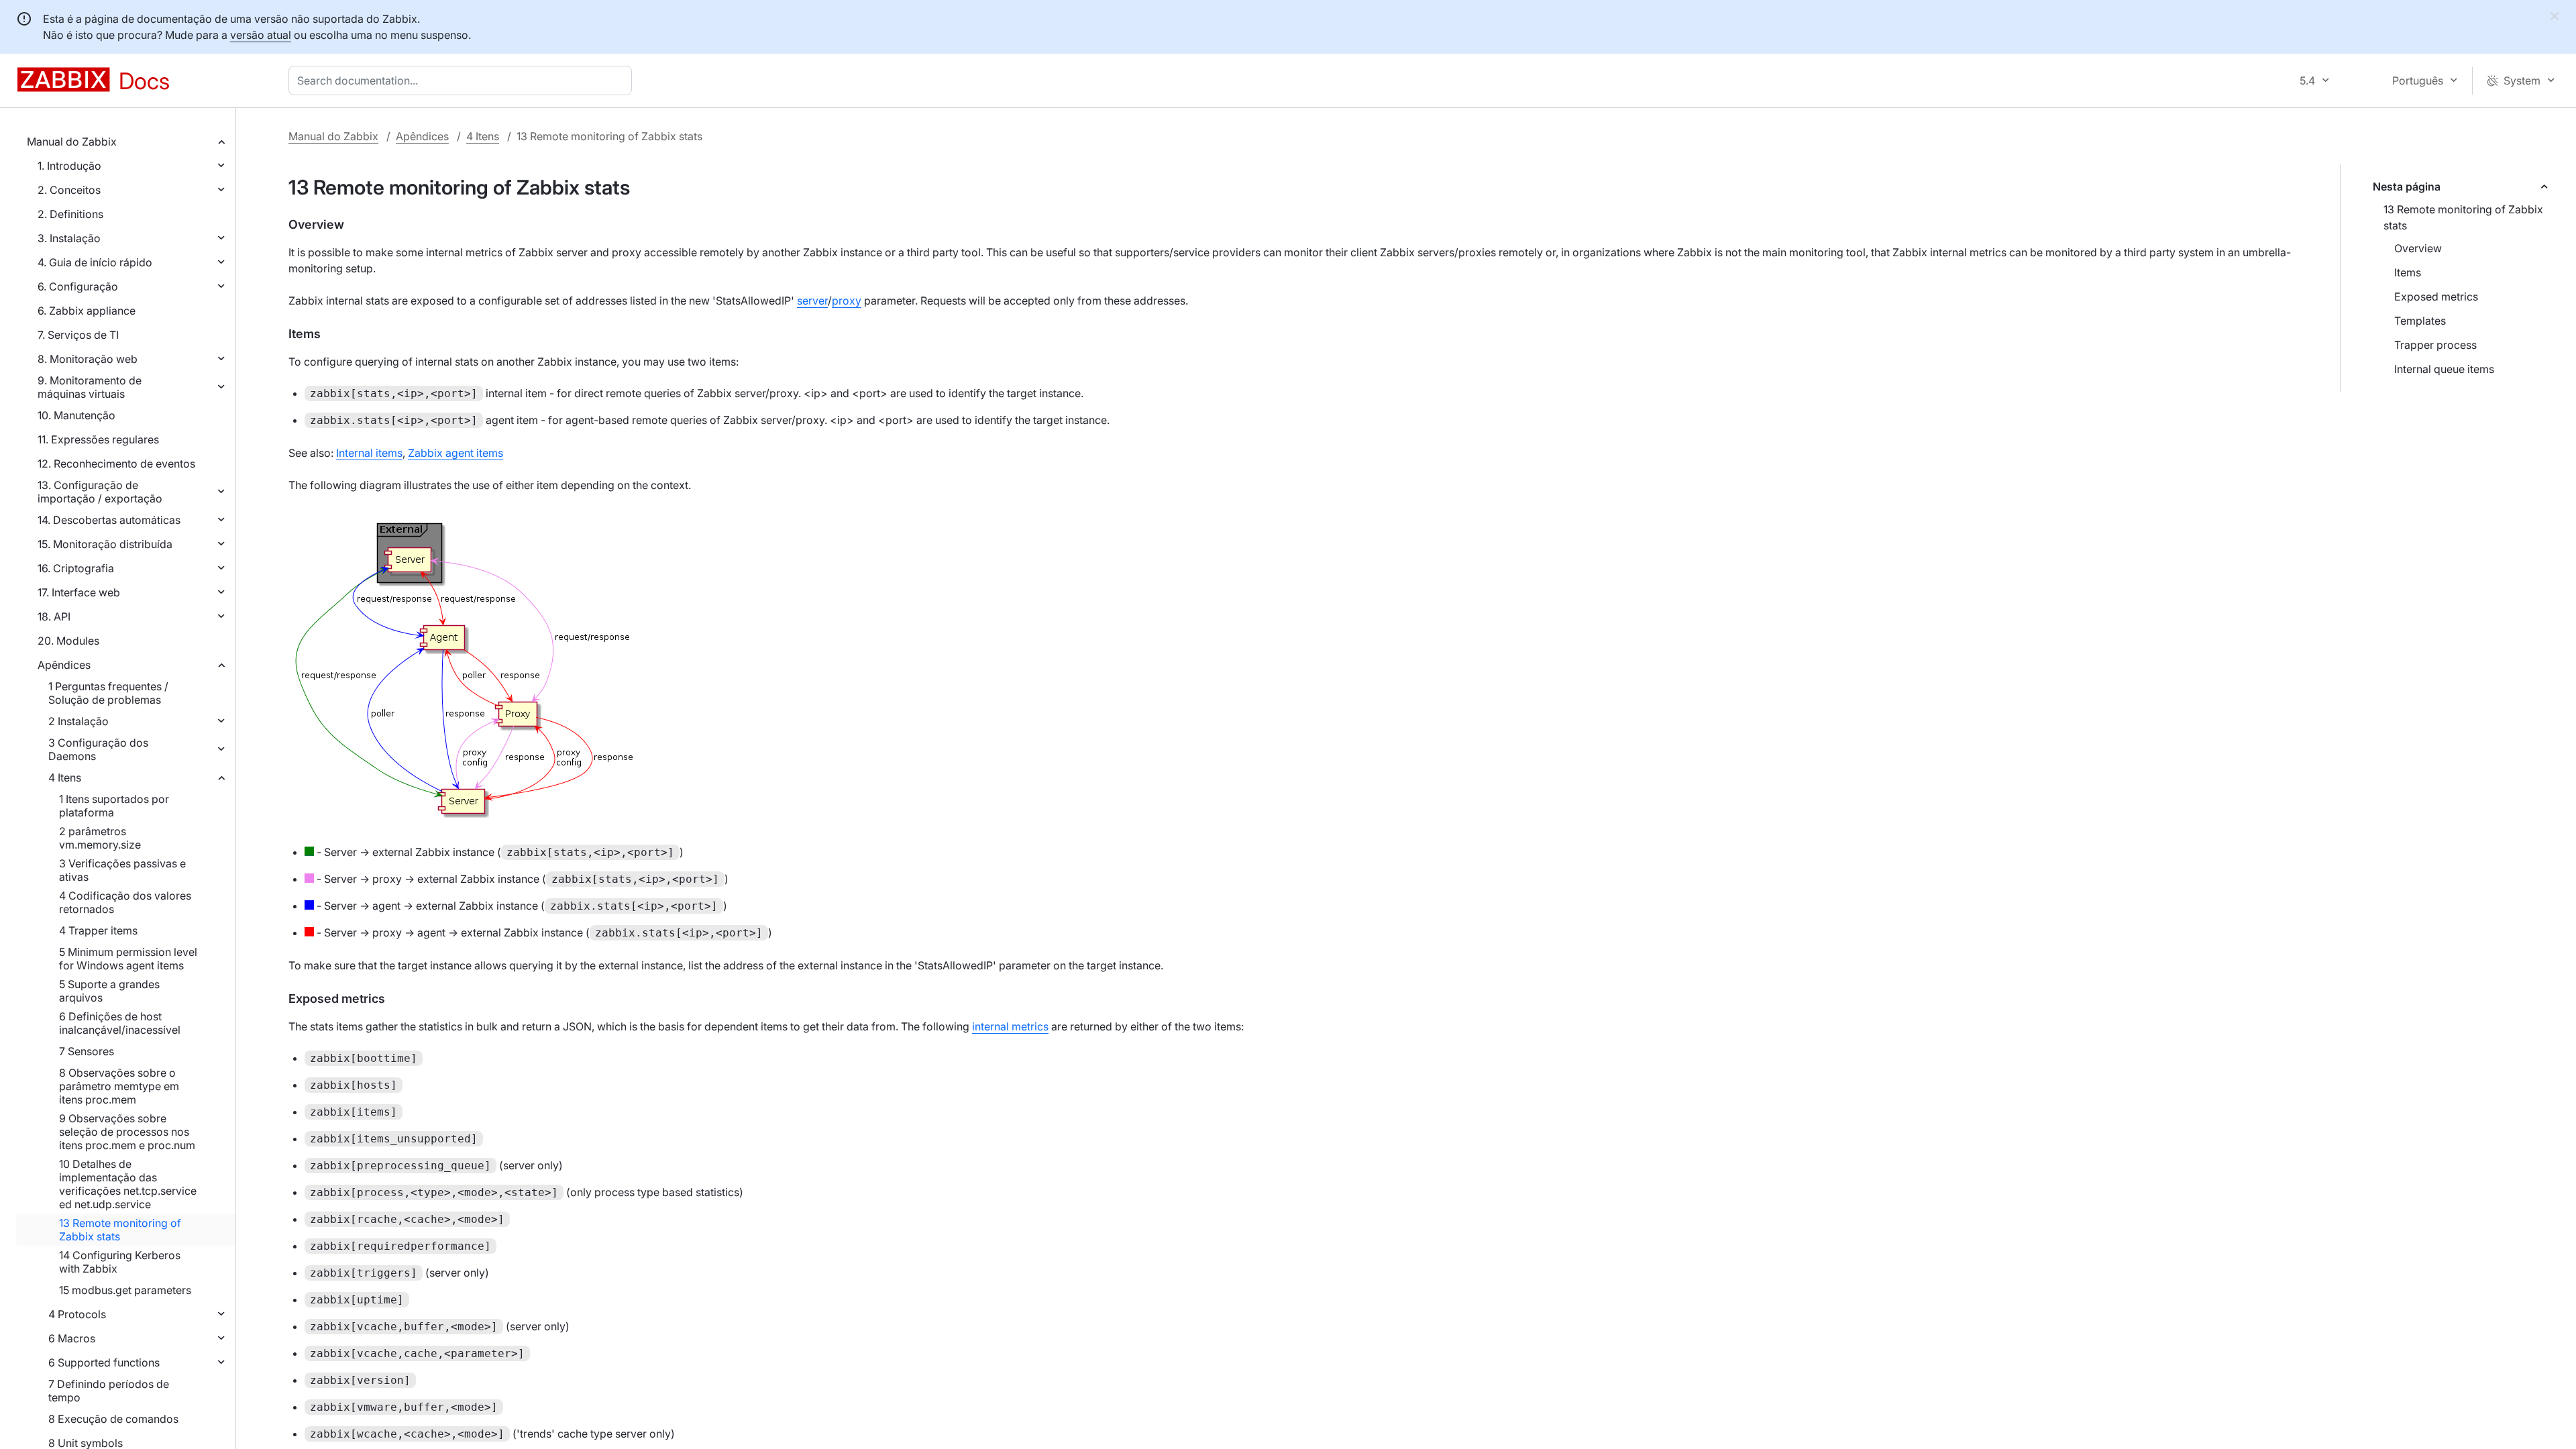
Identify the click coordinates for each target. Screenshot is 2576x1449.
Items (2408, 272)
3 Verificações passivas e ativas (122, 870)
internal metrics (1010, 1026)
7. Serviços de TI (78, 335)
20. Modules (68, 641)
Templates (2420, 321)
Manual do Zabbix (72, 142)
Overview (2418, 248)
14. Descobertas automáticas (109, 520)
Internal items (369, 453)
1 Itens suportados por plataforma (114, 806)
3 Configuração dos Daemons (98, 749)
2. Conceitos (69, 190)
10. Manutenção (76, 415)
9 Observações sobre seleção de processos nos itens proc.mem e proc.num (127, 1132)
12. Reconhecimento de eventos (116, 464)
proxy (847, 301)
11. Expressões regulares (98, 439)
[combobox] (463, 80)
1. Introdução (69, 166)
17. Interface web (79, 592)
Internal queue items (2444, 369)
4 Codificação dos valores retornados (125, 902)
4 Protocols (77, 1314)
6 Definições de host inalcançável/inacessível (120, 1023)
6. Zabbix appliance (87, 311)
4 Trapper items (98, 930)
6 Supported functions (104, 1362)
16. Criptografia (76, 568)
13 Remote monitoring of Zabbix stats (120, 1230)
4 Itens (65, 777)
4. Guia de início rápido (95, 262)
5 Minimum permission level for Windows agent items (128, 959)
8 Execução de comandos (113, 1419)
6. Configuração (78, 286)
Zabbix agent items (455, 453)
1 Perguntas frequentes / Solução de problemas (108, 693)
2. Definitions (70, 214)
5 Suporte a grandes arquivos (109, 991)
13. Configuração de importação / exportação (100, 492)
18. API (54, 616)
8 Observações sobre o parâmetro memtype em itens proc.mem (119, 1086)
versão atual (261, 35)
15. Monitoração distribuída (105, 544)
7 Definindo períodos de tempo (109, 1391)
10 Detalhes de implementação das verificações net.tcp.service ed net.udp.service (128, 1184)
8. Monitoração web (88, 359)
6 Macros (72, 1338)
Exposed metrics (2436, 297)
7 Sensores (87, 1051)
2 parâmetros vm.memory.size (100, 838)
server (812, 301)
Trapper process (2435, 345)
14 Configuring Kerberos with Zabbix (120, 1262)
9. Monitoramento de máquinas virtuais (90, 387)
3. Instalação (69, 238)
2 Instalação (78, 721)
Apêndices (64, 665)
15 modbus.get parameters (125, 1290)
